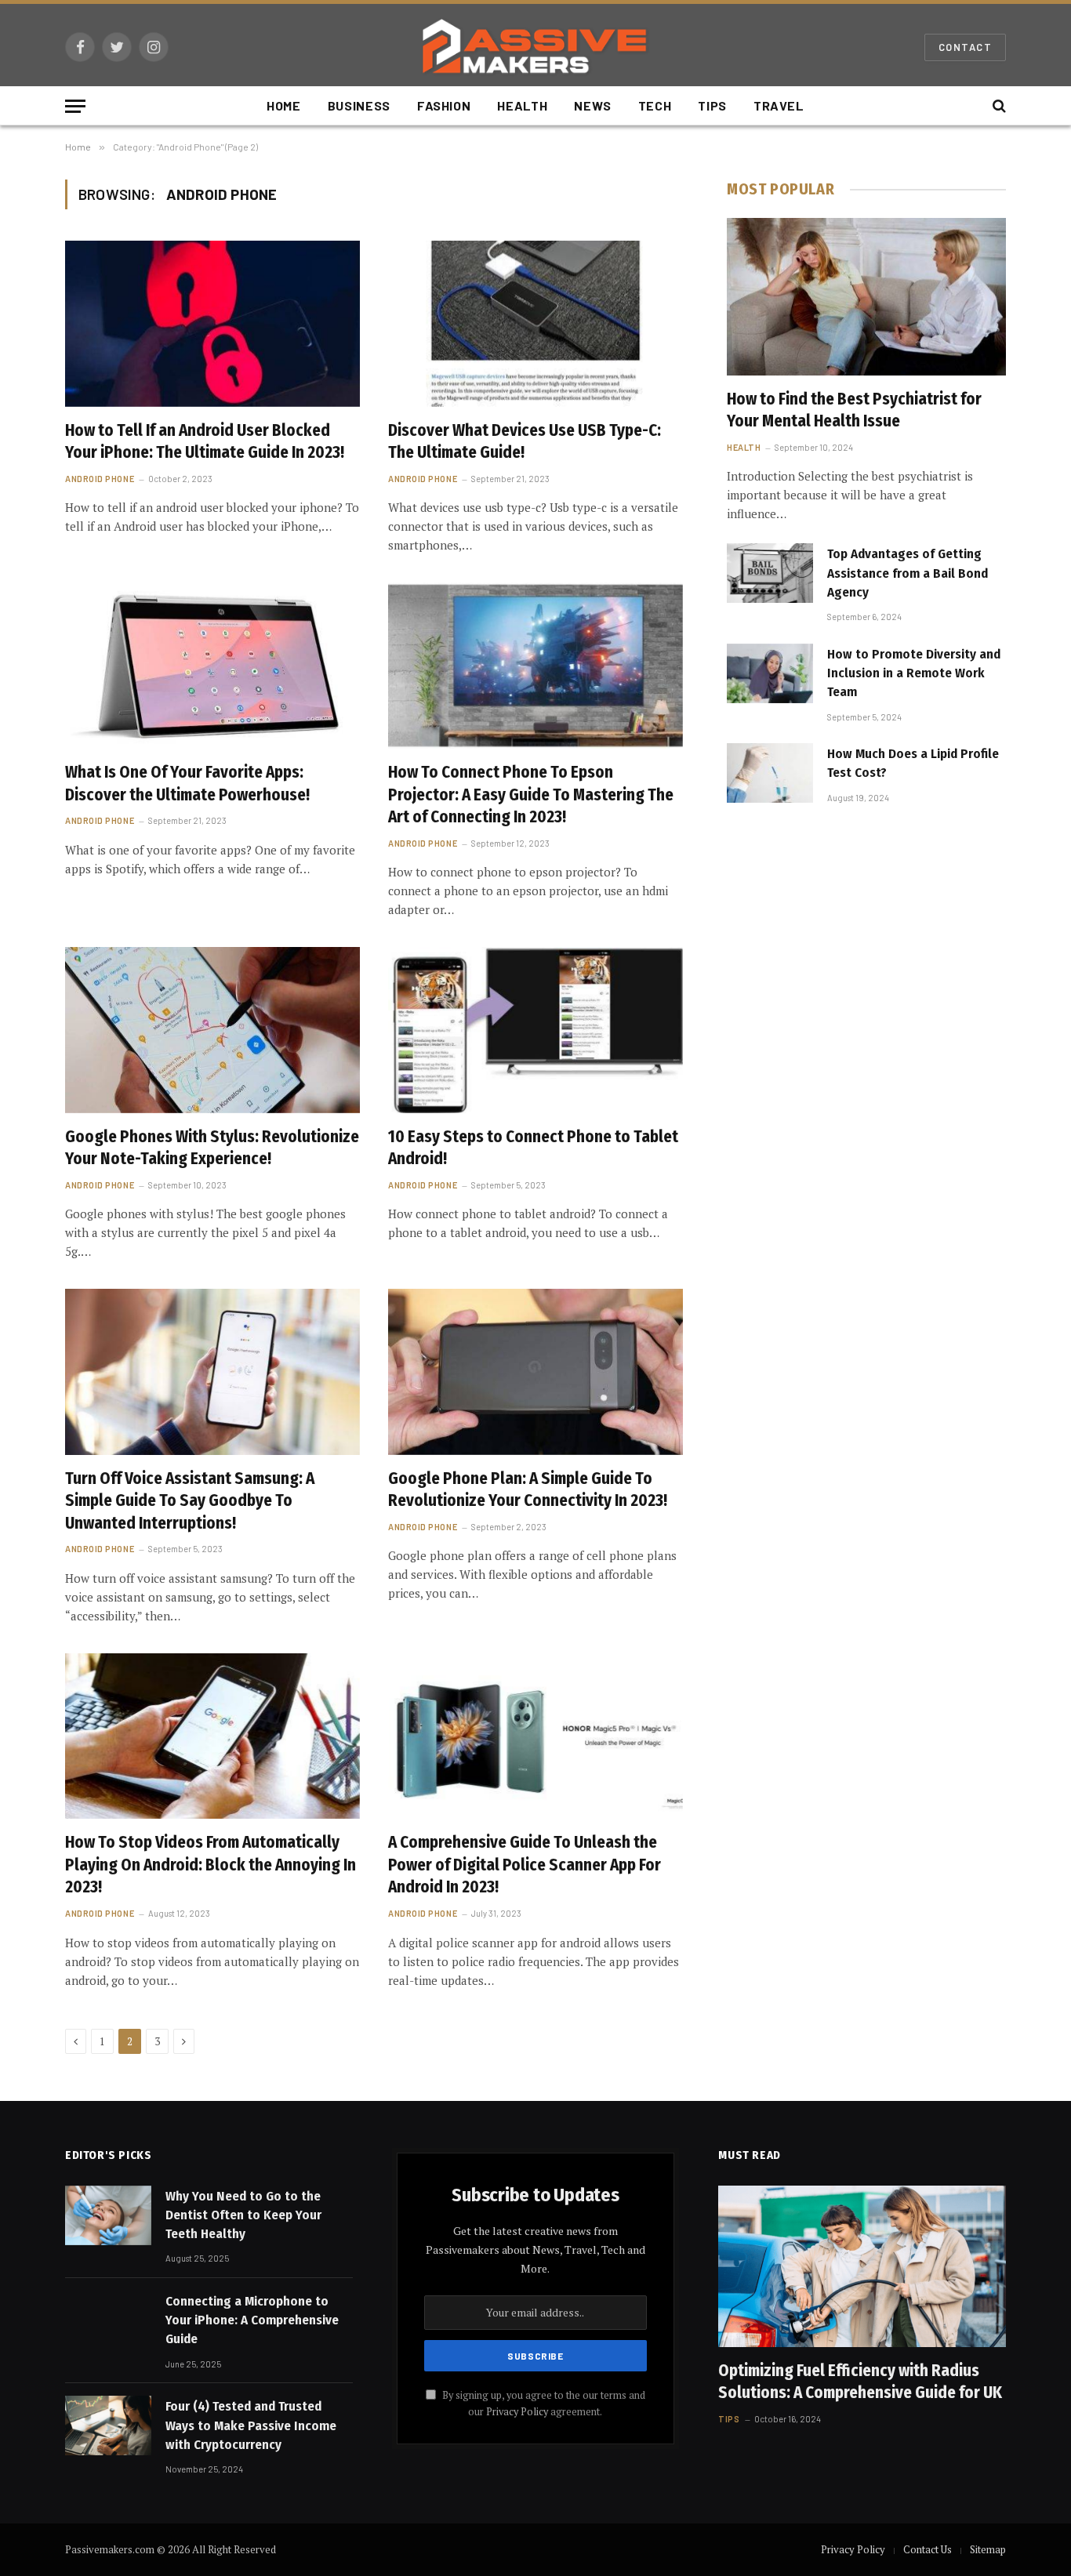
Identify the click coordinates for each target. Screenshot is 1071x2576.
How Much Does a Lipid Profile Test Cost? (913, 763)
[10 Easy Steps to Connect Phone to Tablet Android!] (535, 1030)
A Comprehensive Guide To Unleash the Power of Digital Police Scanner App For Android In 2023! (525, 1865)
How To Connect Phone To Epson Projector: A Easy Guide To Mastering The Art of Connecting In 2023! (531, 795)
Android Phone (100, 479)
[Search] (998, 106)
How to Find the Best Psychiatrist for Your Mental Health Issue (854, 410)
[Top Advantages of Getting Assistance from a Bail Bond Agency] (770, 573)
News (593, 105)
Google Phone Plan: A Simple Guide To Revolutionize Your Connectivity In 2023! (528, 1490)
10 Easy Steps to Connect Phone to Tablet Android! (533, 1148)
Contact (965, 47)
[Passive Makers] (535, 47)
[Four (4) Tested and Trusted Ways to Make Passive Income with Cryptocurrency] (108, 2425)
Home (284, 105)
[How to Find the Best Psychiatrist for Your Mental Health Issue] (866, 296)
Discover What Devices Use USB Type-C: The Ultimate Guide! (525, 442)
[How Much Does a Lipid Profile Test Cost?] (770, 773)
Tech (655, 105)
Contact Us (928, 2549)
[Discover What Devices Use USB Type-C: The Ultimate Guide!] (535, 324)
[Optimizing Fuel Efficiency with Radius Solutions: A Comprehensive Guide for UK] (862, 2266)
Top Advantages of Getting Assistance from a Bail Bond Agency (908, 573)
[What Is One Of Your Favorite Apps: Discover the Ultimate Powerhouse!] (212, 666)
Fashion (444, 105)
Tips (712, 105)
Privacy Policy (517, 2412)
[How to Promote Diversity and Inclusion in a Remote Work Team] (770, 673)
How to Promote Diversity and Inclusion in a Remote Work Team (914, 673)
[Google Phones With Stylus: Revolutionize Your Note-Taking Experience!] (212, 1030)
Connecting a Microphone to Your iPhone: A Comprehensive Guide (252, 2320)
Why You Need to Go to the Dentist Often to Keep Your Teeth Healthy (243, 2215)
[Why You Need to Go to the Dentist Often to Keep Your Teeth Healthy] (108, 2215)
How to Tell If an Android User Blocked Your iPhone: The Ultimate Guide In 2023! (205, 442)
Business (359, 105)
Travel (779, 105)
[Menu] (75, 106)
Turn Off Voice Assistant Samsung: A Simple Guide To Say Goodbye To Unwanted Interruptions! (190, 1501)
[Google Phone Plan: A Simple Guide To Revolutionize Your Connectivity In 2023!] (535, 1372)
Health (522, 105)
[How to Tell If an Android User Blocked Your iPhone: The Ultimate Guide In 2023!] (212, 324)
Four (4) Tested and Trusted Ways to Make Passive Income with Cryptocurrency (251, 2425)
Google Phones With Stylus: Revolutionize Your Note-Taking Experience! (212, 1148)
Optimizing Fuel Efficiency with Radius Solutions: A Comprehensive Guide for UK (860, 2382)
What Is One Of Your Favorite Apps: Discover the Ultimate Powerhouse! (187, 784)
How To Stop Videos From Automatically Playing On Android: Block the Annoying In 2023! (211, 1865)
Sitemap (988, 2549)
